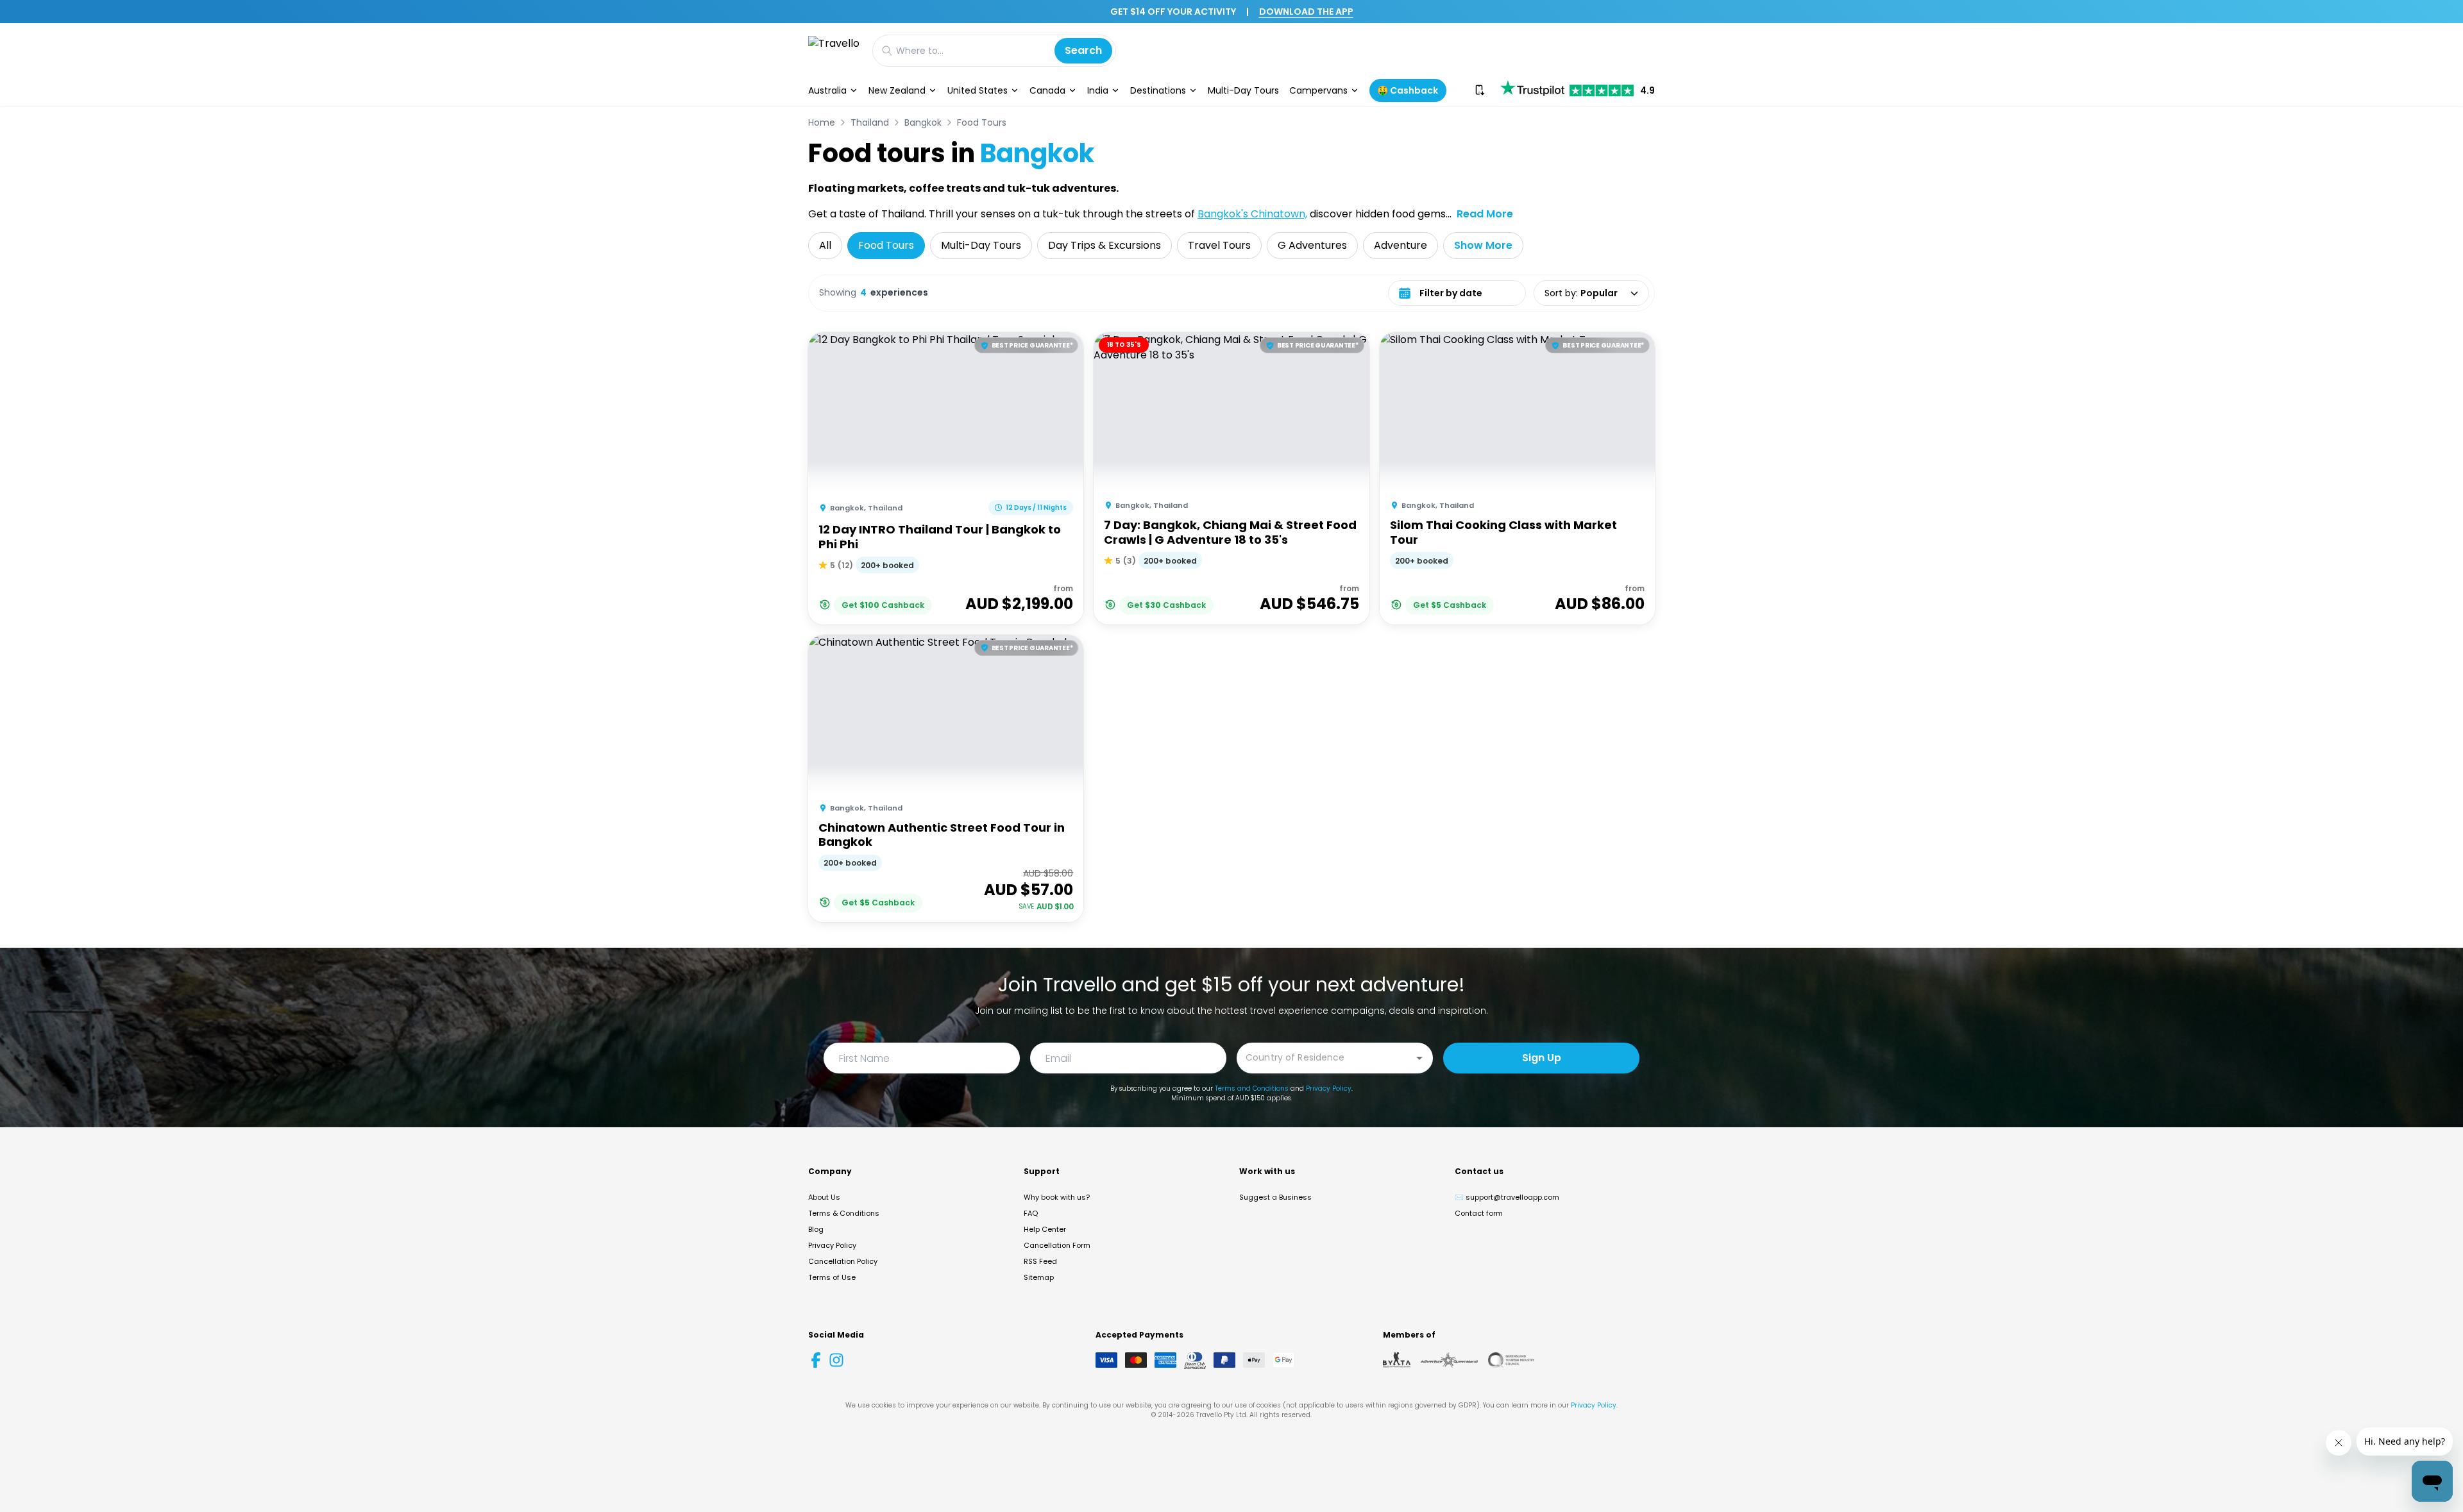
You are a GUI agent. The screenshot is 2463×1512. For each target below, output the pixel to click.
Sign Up (1542, 1058)
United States (978, 90)
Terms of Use (832, 1277)
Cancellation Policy (843, 1261)
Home (822, 122)
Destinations (1158, 90)
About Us (824, 1197)
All (825, 245)
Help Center (1045, 1229)
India (1098, 90)
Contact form (1479, 1213)
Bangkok (923, 122)
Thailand (870, 122)
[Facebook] (816, 1360)
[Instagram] (836, 1360)
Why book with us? (1057, 1197)
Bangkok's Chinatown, (1252, 214)
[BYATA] (1397, 1360)
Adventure (1401, 245)
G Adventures (1312, 245)
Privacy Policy (1329, 1088)
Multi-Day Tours (1243, 90)
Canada (1047, 90)
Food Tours (982, 122)
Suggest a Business (1275, 1197)
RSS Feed (1040, 1261)
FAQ (1031, 1213)
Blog (816, 1229)
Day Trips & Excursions (1105, 245)
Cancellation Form (1057, 1245)
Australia (827, 90)
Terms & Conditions (844, 1213)
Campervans (1318, 90)
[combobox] (1325, 1057)
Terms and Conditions (1252, 1088)
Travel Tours (1219, 245)
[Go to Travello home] (834, 50)
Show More (1483, 245)
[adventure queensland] (1449, 1360)
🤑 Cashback (1408, 90)
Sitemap (1039, 1277)
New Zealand (897, 90)
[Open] (1419, 1058)
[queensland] (1511, 1360)
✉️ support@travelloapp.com (1507, 1197)
